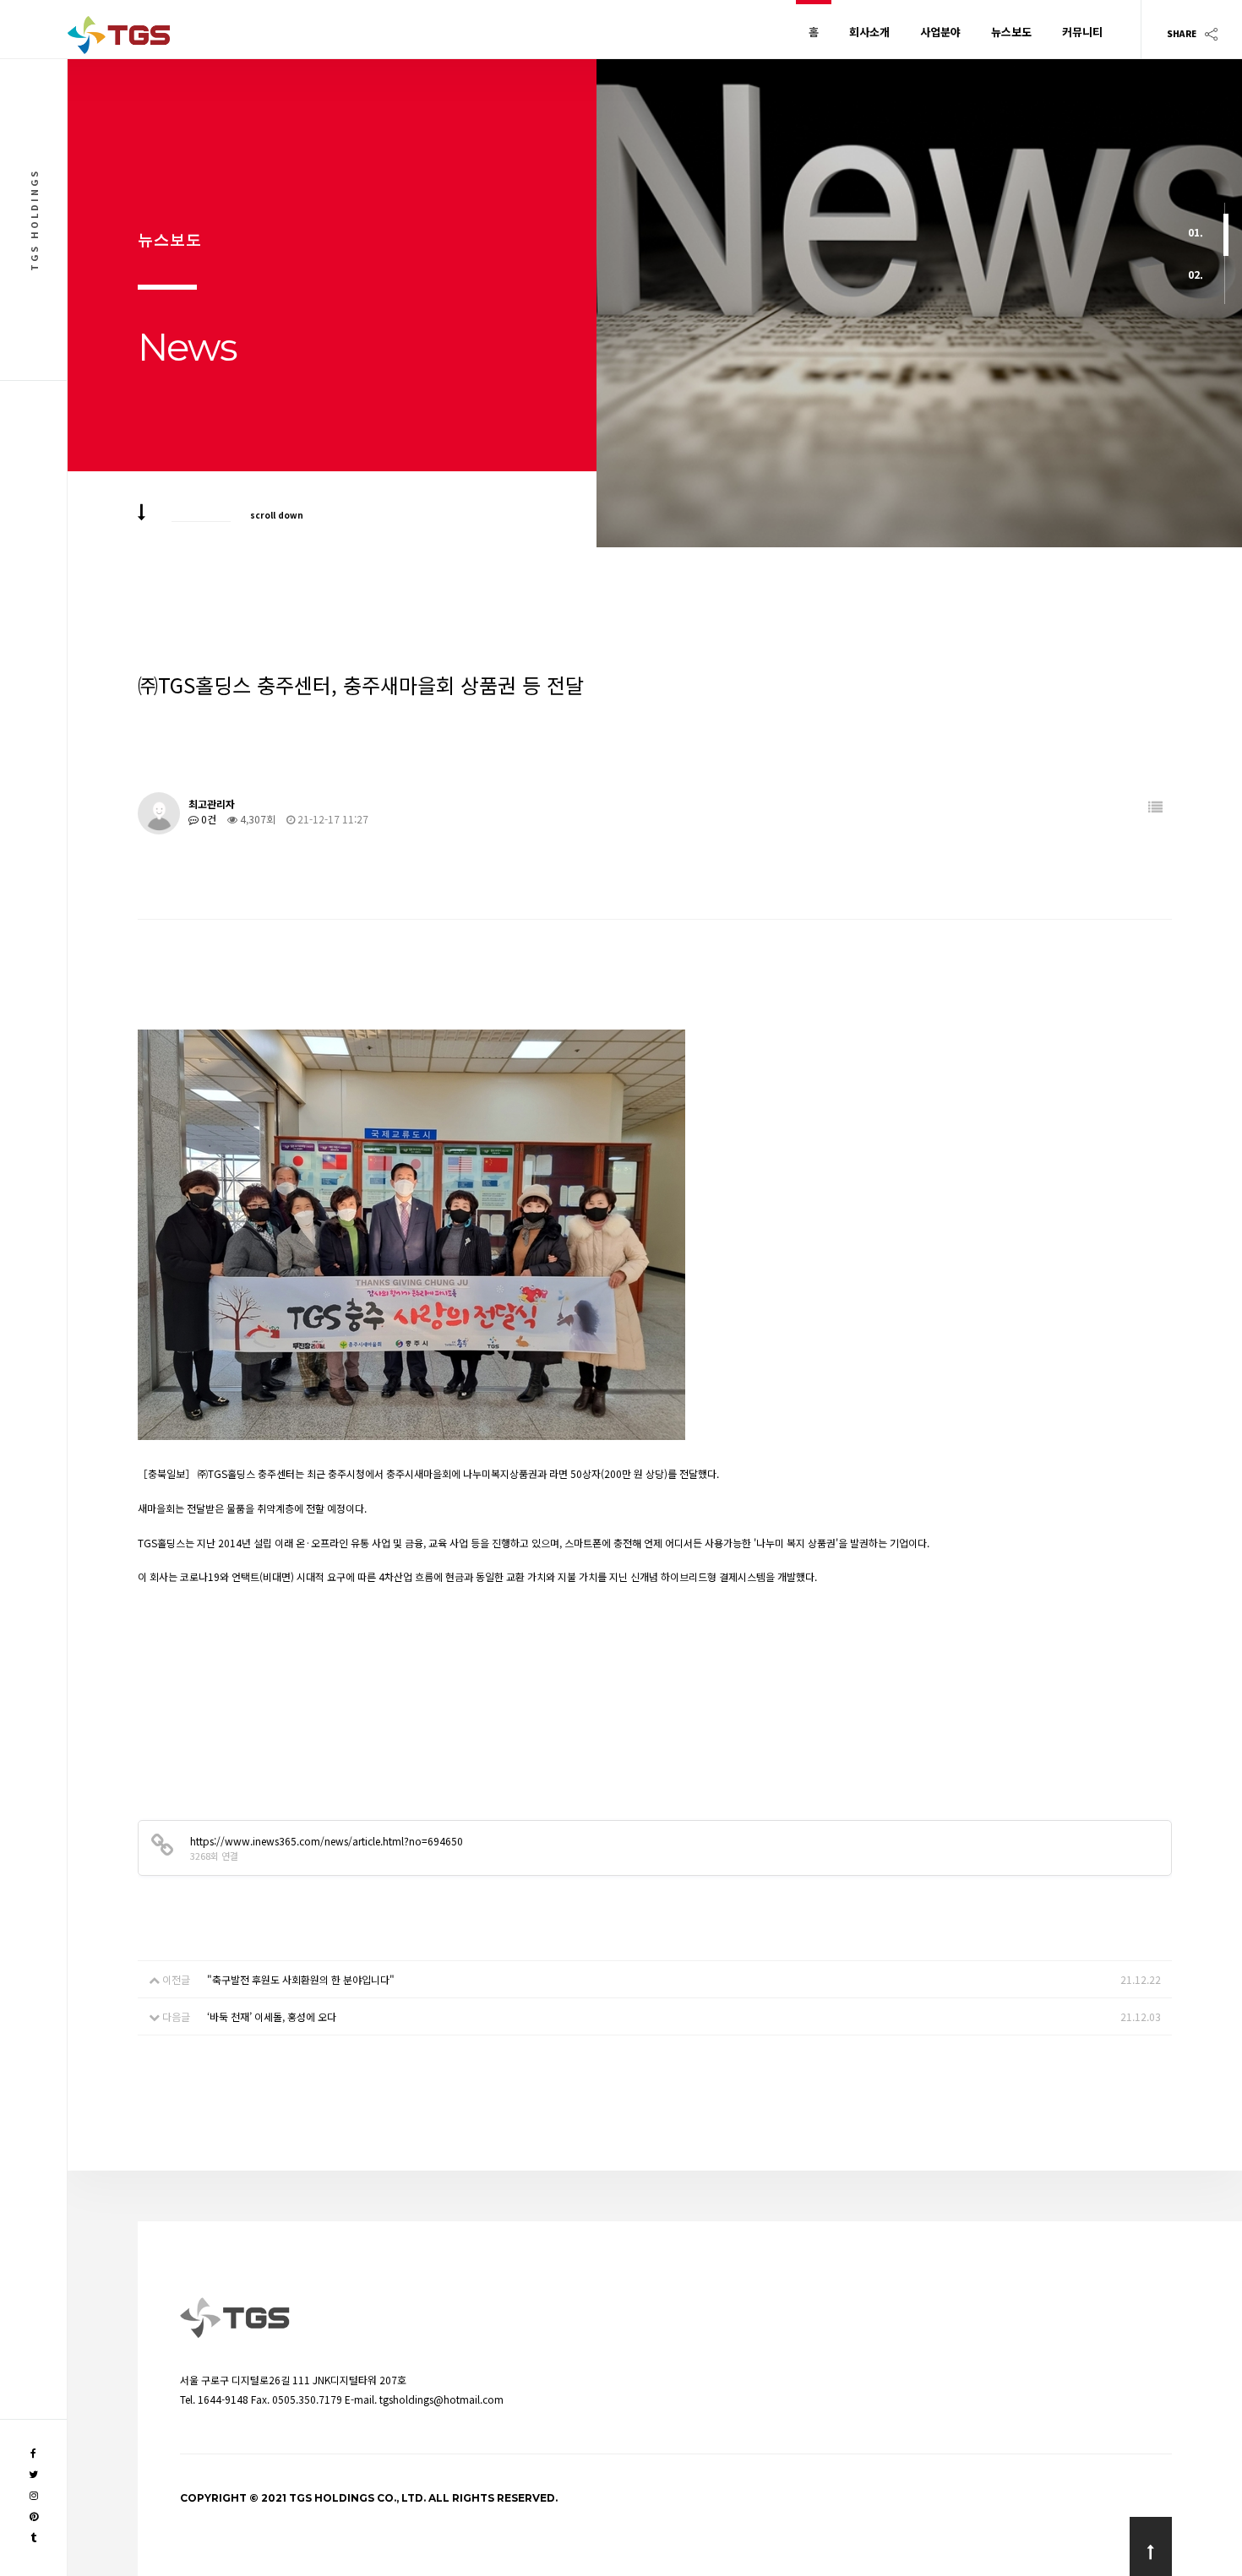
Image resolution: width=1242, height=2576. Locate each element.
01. (1196, 232)
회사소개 (869, 32)
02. (1196, 274)
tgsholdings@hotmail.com (441, 2399)
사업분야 (940, 32)
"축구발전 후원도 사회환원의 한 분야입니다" (301, 1979)
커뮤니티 (1082, 32)
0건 (207, 819)
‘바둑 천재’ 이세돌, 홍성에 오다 (272, 2016)
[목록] (1155, 807)
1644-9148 (223, 2399)
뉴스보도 (1011, 32)
